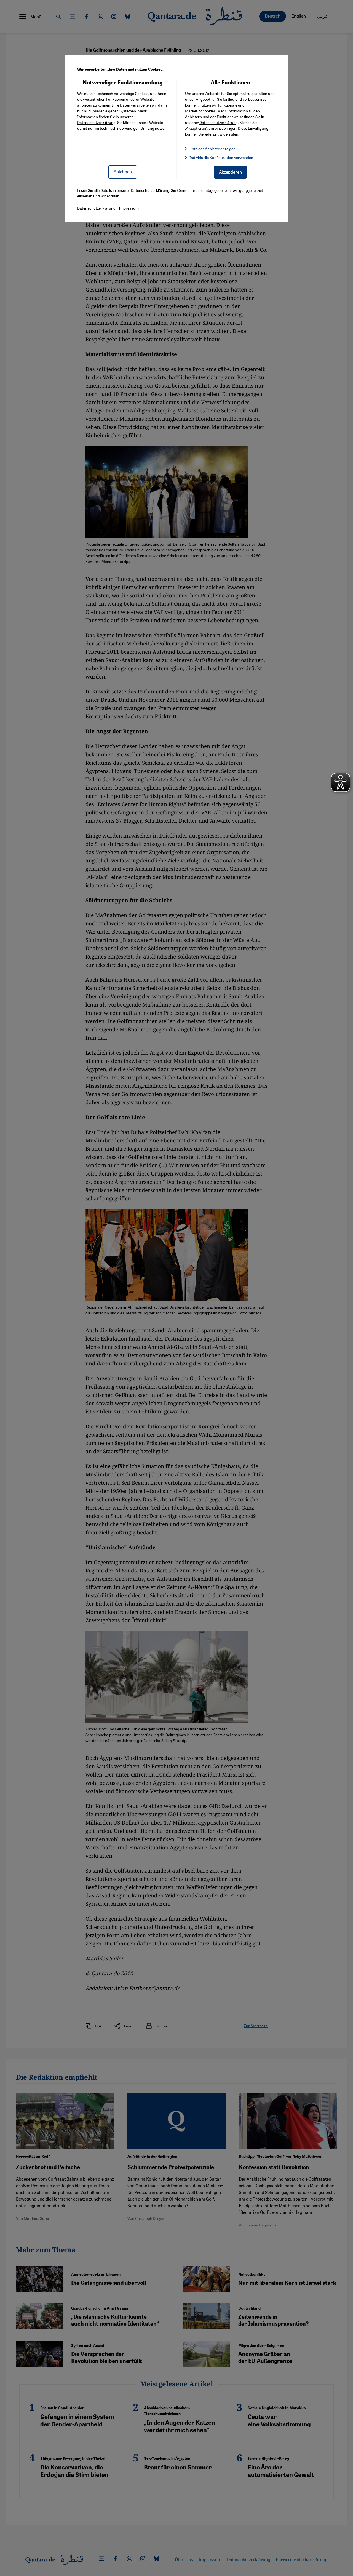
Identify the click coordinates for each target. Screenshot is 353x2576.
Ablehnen (123, 172)
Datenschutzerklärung (96, 122)
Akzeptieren (230, 172)
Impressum (129, 208)
